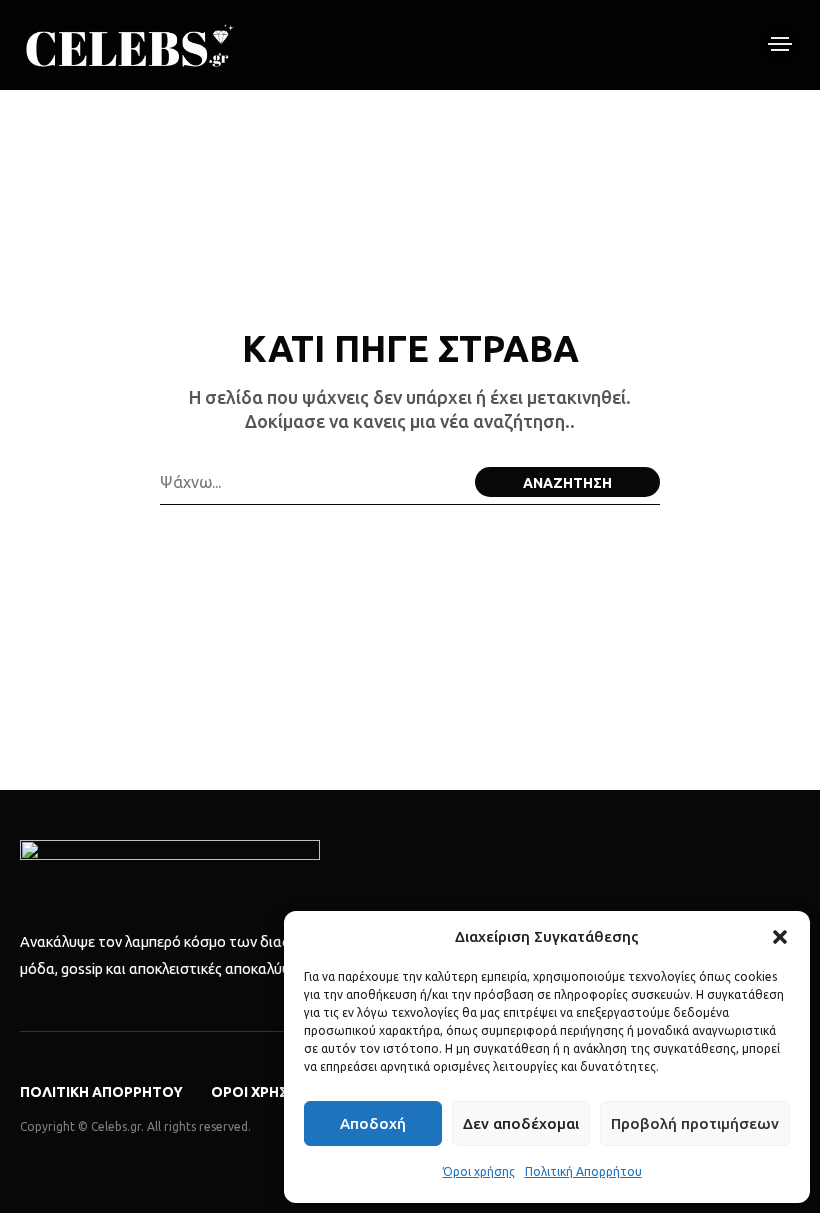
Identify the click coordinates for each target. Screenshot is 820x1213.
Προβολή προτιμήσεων (695, 1123)
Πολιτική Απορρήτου (583, 1171)
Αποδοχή (373, 1123)
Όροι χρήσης (479, 1171)
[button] (780, 937)
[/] (780, 44)
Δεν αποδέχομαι (521, 1123)
